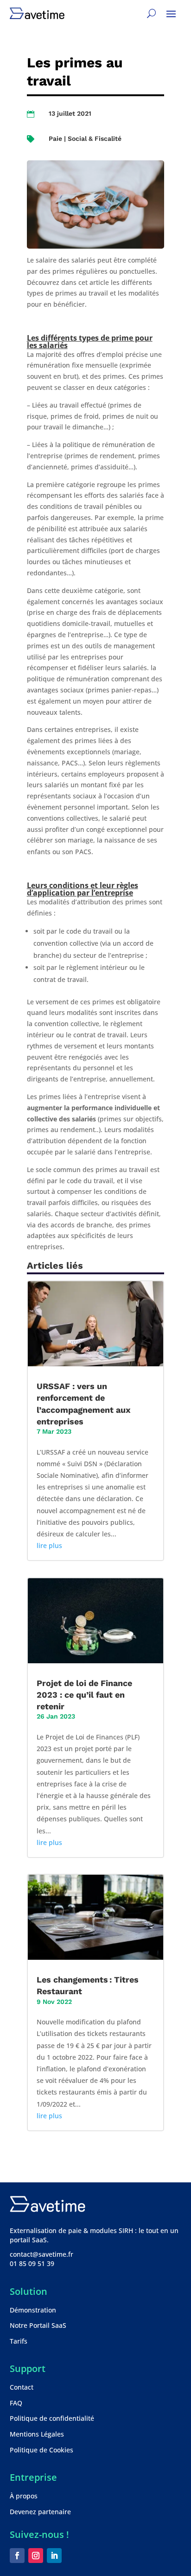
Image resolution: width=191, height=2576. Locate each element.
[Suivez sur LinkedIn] (54, 2556)
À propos (24, 2496)
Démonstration (33, 2310)
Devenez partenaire (40, 2512)
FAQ (16, 2403)
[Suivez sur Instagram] (36, 2556)
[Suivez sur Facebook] (17, 2556)
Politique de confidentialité (52, 2418)
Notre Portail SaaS (38, 2325)
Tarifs (19, 2341)
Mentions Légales (37, 2434)
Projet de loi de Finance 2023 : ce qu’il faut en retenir (84, 1695)
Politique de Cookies (41, 2450)
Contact (22, 2387)
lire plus (49, 1545)
